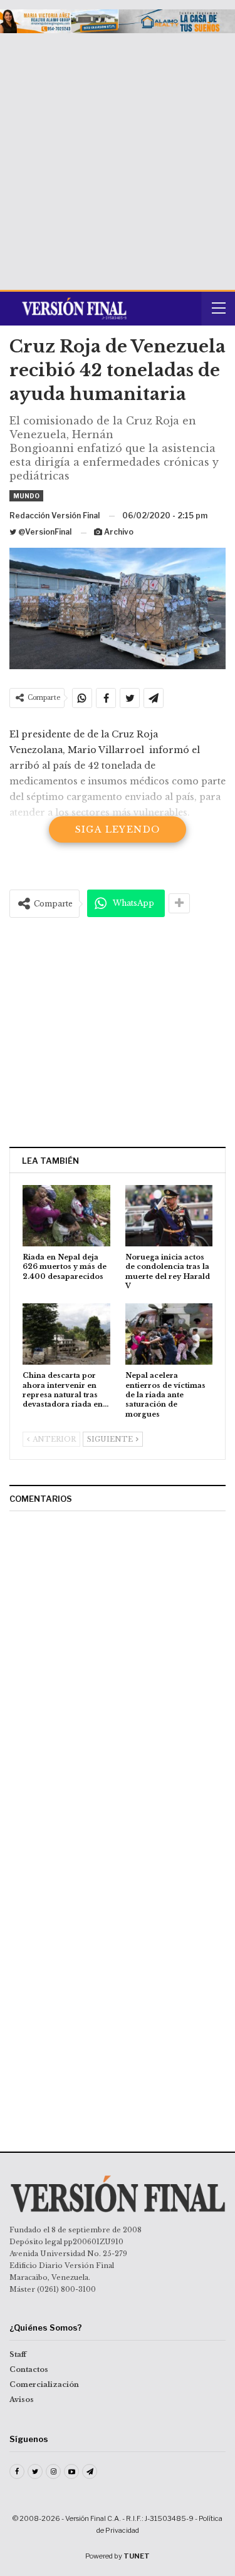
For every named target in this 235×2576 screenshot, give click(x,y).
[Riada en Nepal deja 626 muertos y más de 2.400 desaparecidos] (66, 1216)
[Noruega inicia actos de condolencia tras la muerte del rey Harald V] (169, 1216)
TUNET (137, 2556)
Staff (18, 2354)
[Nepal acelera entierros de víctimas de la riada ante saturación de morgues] (169, 1334)
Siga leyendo (118, 829)
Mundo (26, 496)
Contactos (29, 2369)
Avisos (22, 2399)
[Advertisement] (118, 157)
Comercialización (44, 2384)
